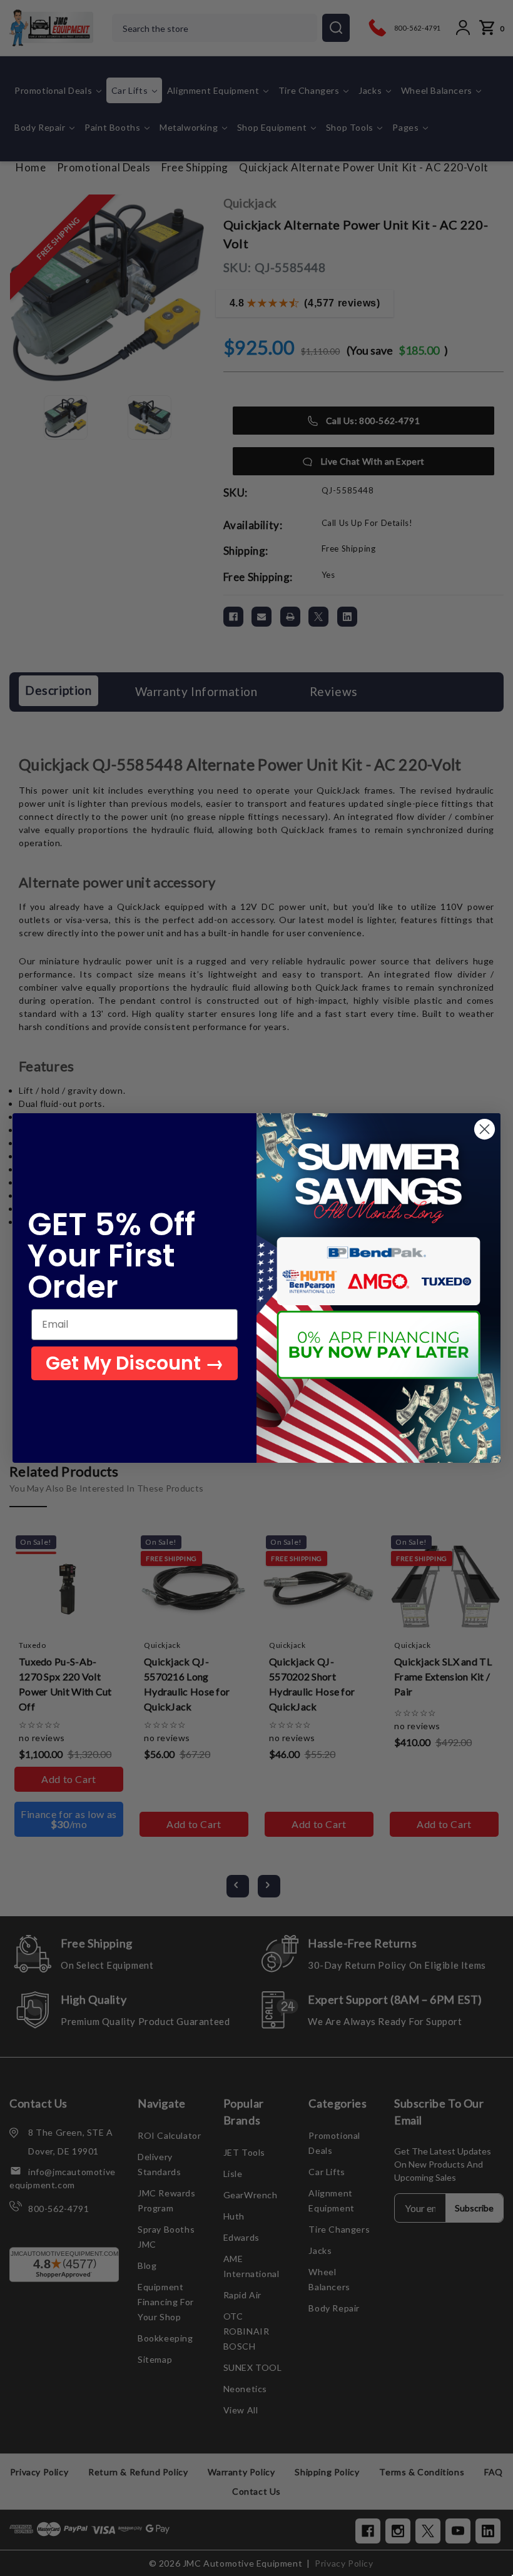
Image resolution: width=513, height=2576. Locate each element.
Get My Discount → (135, 1363)
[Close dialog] (485, 1129)
